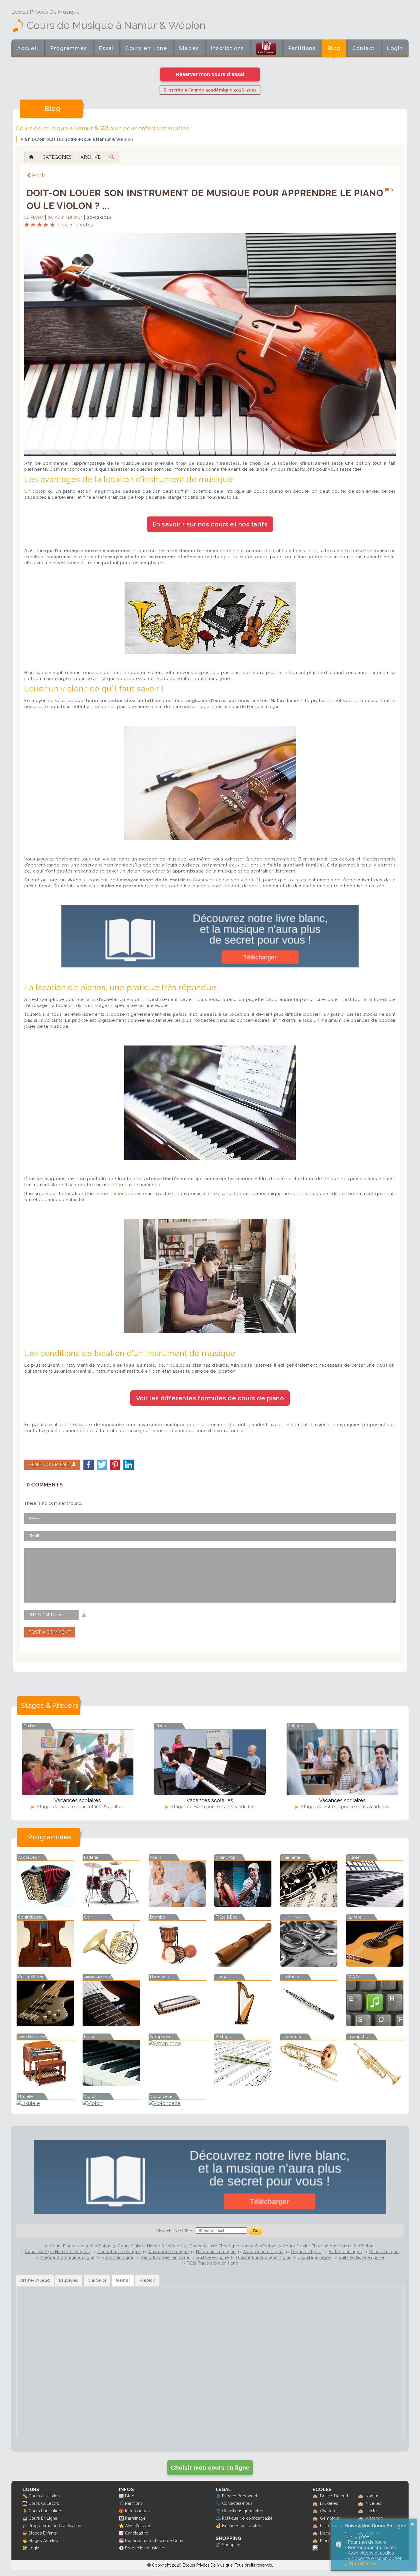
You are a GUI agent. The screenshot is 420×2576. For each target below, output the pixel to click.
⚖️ (218, 2511)
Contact (364, 48)
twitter (102, 1465)
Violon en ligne (117, 2257)
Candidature (137, 2533)
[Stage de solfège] (342, 1762)
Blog (334, 48)
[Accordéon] (45, 1905)
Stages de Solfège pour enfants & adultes (344, 1807)
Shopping (231, 2545)
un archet (104, 707)
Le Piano (34, 217)
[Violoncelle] (177, 2103)
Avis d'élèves (138, 2526)
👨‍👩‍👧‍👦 (25, 2503)
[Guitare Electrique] (111, 2025)
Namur (372, 2496)
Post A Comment (50, 1632)
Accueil (28, 48)
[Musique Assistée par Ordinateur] (375, 2025)
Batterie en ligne (345, 2252)
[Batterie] (111, 1905)
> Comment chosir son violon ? (224, 880)
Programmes (69, 48)
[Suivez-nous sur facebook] (315, 2550)
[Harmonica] (177, 2025)
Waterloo (374, 2518)
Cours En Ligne (43, 2518)
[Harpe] (243, 2025)
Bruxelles (329, 2503)
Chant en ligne (384, 2252)
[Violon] (111, 2103)
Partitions (302, 48)
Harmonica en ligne (216, 2252)
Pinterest (115, 1465)
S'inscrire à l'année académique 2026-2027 (210, 90)
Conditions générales (243, 2511)
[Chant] (177, 1905)
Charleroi (329, 2511)
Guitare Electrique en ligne (263, 2257)
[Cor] (111, 1965)
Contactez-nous (237, 2503)
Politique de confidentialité (247, 2518)
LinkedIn (129, 1465)
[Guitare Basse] (45, 2025)
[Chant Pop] (243, 1905)
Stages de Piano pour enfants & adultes (212, 1807)
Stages (189, 48)
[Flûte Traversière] (309, 1965)
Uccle (371, 2511)
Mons (325, 2540)
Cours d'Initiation (44, 2496)
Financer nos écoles (242, 2526)
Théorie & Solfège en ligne (67, 2257)
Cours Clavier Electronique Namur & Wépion (328, 2246)
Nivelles (373, 2503)
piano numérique (114, 1194)
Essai (106, 48)
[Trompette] (375, 2084)
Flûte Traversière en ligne (212, 2263)
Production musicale (145, 2548)
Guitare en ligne (212, 2257)
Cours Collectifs (44, 2503)
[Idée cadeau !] (266, 49)
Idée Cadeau (137, 2511)
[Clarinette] (309, 1905)
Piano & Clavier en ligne (165, 2257)
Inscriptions (227, 48)
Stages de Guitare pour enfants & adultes (80, 1807)
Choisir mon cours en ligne (210, 2467)
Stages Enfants (43, 2533)
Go (256, 2231)
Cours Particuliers (45, 2511)
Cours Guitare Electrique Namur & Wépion (232, 2246)
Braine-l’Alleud (334, 2496)
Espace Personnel (240, 2496)
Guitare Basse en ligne (361, 2257)
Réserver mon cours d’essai (210, 74)
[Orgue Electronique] (45, 2084)
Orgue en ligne (306, 2252)
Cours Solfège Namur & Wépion (58, 2252)
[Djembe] (177, 1965)
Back (38, 175)
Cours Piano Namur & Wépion (80, 2246)
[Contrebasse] (45, 1965)
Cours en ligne (146, 48)
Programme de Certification (55, 2526)
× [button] (412, 2524)
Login (395, 48)
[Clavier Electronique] (375, 1905)
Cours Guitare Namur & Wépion (150, 2246)
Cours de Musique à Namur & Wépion (116, 25)
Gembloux (330, 2518)
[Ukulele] (45, 2103)
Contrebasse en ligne (119, 2252)
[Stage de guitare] (78, 1762)
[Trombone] (309, 2084)
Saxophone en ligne (169, 2252)
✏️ (25, 2496)
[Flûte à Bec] (243, 1965)
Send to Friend (50, 1465)
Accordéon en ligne (263, 2252)
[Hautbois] (309, 2025)
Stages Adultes (43, 2540)
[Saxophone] (177, 2043)
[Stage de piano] (210, 1762)
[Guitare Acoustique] (375, 1965)
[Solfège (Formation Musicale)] (243, 2084)
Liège (325, 2533)
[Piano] (111, 2084)
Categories (57, 157)
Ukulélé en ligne (314, 2257)
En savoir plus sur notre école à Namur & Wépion (79, 139)
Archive (91, 157)
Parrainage (135, 2518)
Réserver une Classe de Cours (155, 2540)
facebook (89, 1465)
